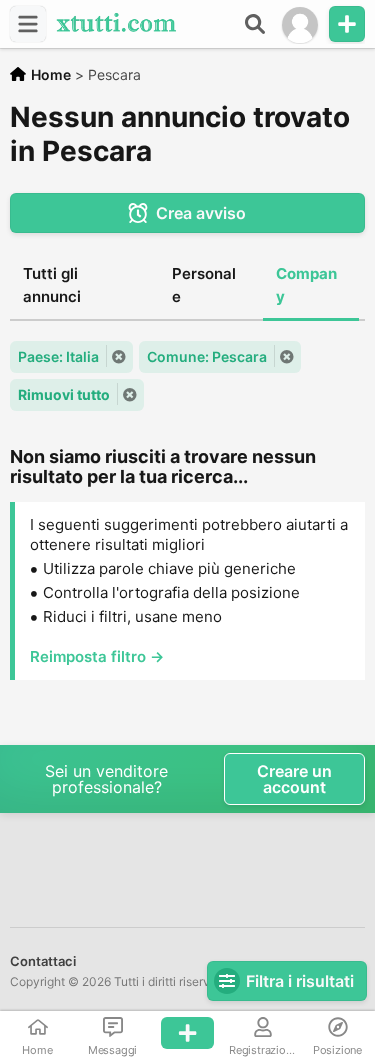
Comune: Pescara (207, 356)
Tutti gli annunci (52, 285)
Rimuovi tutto (64, 394)
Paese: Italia (58, 356)
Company (306, 285)
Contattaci (43, 961)
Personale (204, 285)
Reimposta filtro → (97, 656)
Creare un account (294, 779)
